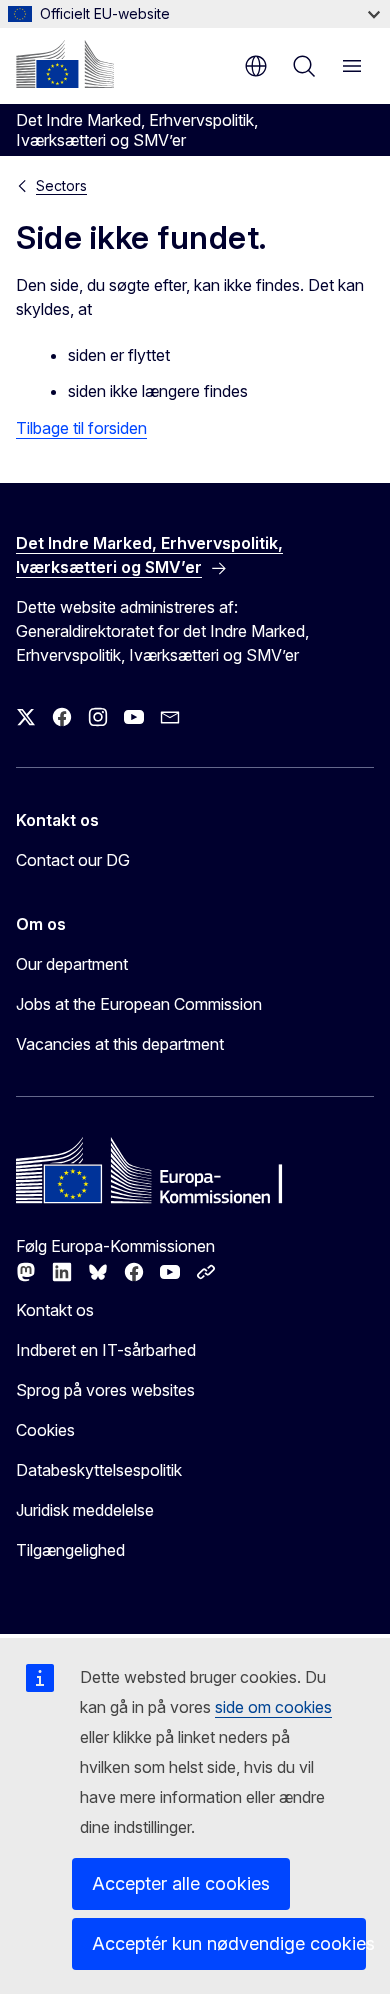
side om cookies (273, 1707)
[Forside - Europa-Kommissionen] (65, 64)
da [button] (256, 66)
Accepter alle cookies (181, 1883)
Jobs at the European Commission (139, 1004)
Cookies (45, 1430)
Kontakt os (55, 1310)
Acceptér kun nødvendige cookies (229, 1943)
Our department (72, 964)
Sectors (61, 185)
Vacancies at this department (120, 1044)
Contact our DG (73, 860)
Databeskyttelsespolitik (99, 1470)
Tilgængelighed (70, 1550)
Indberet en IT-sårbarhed (106, 1350)
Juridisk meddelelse (85, 1510)
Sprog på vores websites (105, 1390)
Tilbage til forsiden (81, 428)
